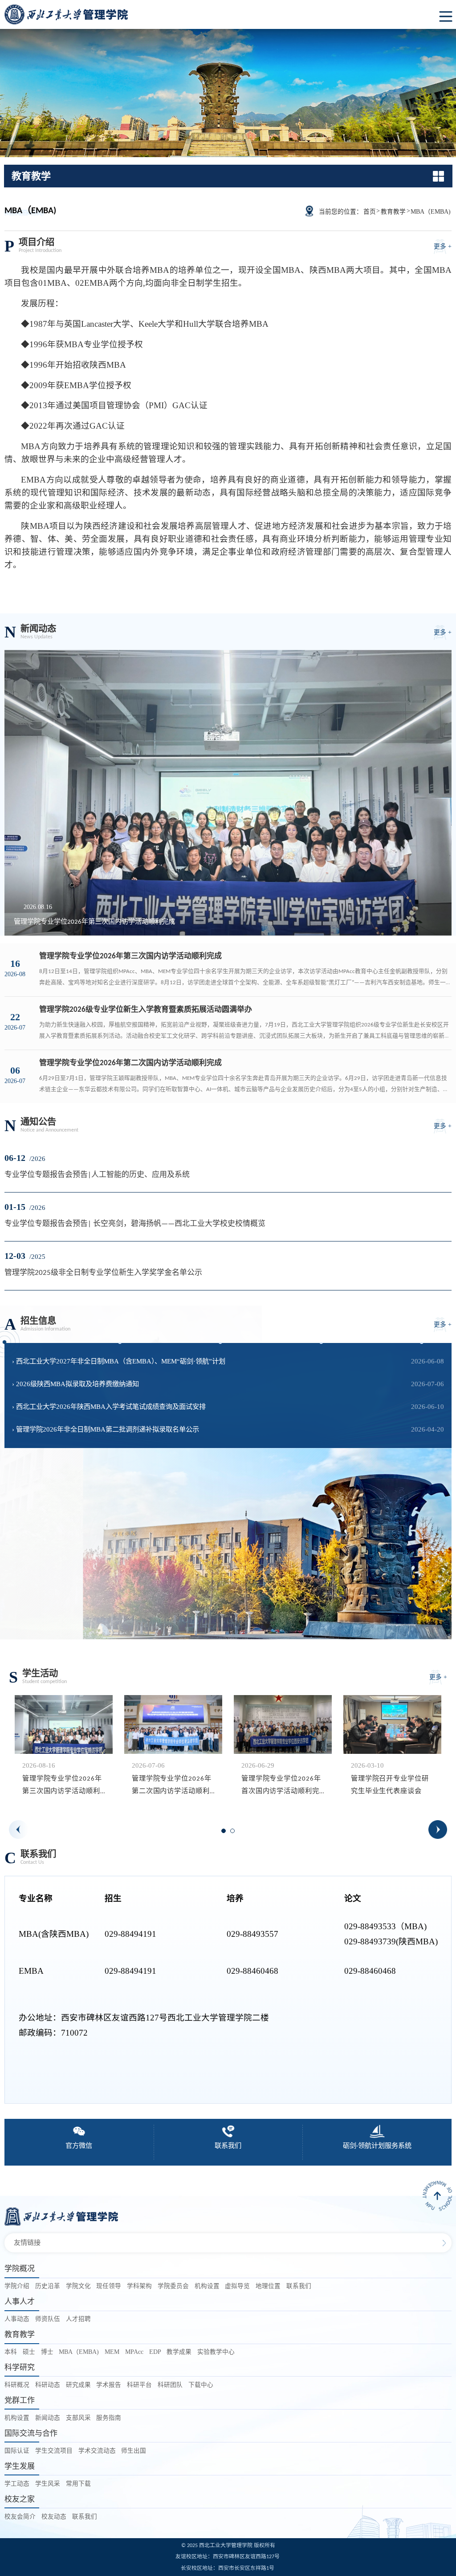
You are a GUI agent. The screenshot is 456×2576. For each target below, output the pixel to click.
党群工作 (20, 2400)
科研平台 (139, 2385)
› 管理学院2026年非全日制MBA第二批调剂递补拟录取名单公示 (106, 1429)
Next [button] (438, 1830)
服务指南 (109, 2418)
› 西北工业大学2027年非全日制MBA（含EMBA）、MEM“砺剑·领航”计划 (119, 1361)
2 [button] (235, 1834)
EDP (155, 2352)
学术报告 (109, 2385)
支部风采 (78, 2418)
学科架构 (139, 2286)
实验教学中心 (216, 2352)
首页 (370, 212)
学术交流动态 (97, 2451)
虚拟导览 (237, 2286)
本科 (11, 2352)
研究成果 (78, 2385)
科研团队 (170, 2385)
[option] (64, 1750)
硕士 (29, 2352)
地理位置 (268, 2286)
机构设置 (207, 2286)
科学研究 (20, 2367)
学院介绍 (17, 2286)
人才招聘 (78, 2319)
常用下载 (78, 2484)
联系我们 (299, 2286)
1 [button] (226, 1834)
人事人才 (20, 2302)
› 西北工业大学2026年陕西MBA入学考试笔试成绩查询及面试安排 (109, 1406)
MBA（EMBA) (431, 212)
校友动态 (54, 2517)
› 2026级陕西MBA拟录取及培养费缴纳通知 (75, 1384)
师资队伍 (48, 2319)
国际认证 (17, 2451)
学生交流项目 (54, 2451)
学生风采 (48, 2484)
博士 (47, 2352)
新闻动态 (48, 2418)
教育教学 (393, 212)
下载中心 (201, 2385)
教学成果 (179, 2352)
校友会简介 (20, 2517)
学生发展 (20, 2466)
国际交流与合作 (31, 2433)
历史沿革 (48, 2286)
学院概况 (20, 2269)
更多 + (443, 246)
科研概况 (17, 2385)
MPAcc (134, 2352)
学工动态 (17, 2484)
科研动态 (48, 2385)
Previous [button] (18, 1830)
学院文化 (78, 2286)
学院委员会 (173, 2286)
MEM (112, 2352)
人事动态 (17, 2319)
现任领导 (109, 2286)
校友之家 (20, 2499)
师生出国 (134, 2451)
